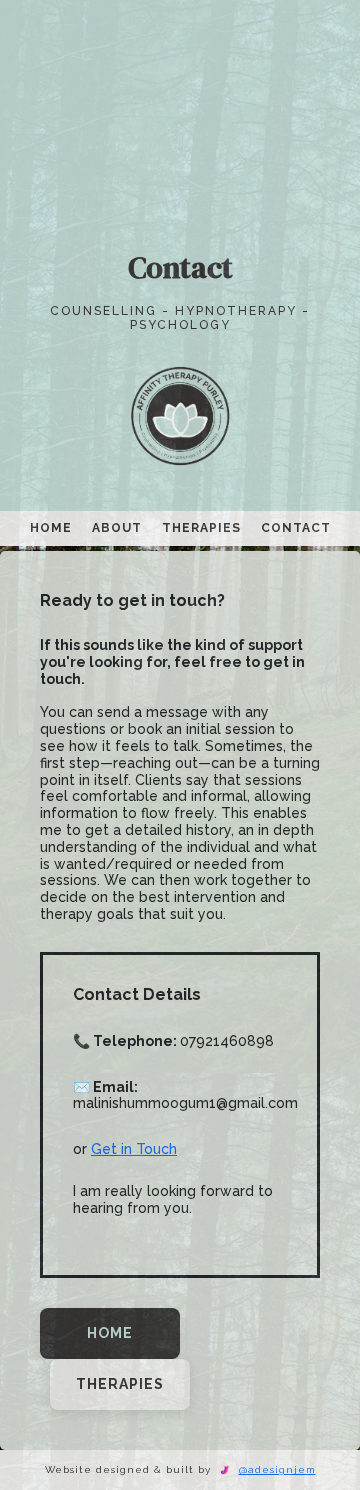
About (117, 528)
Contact (296, 528)
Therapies (201, 528)
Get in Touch (134, 1149)
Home (51, 528)
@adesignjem (277, 1469)
